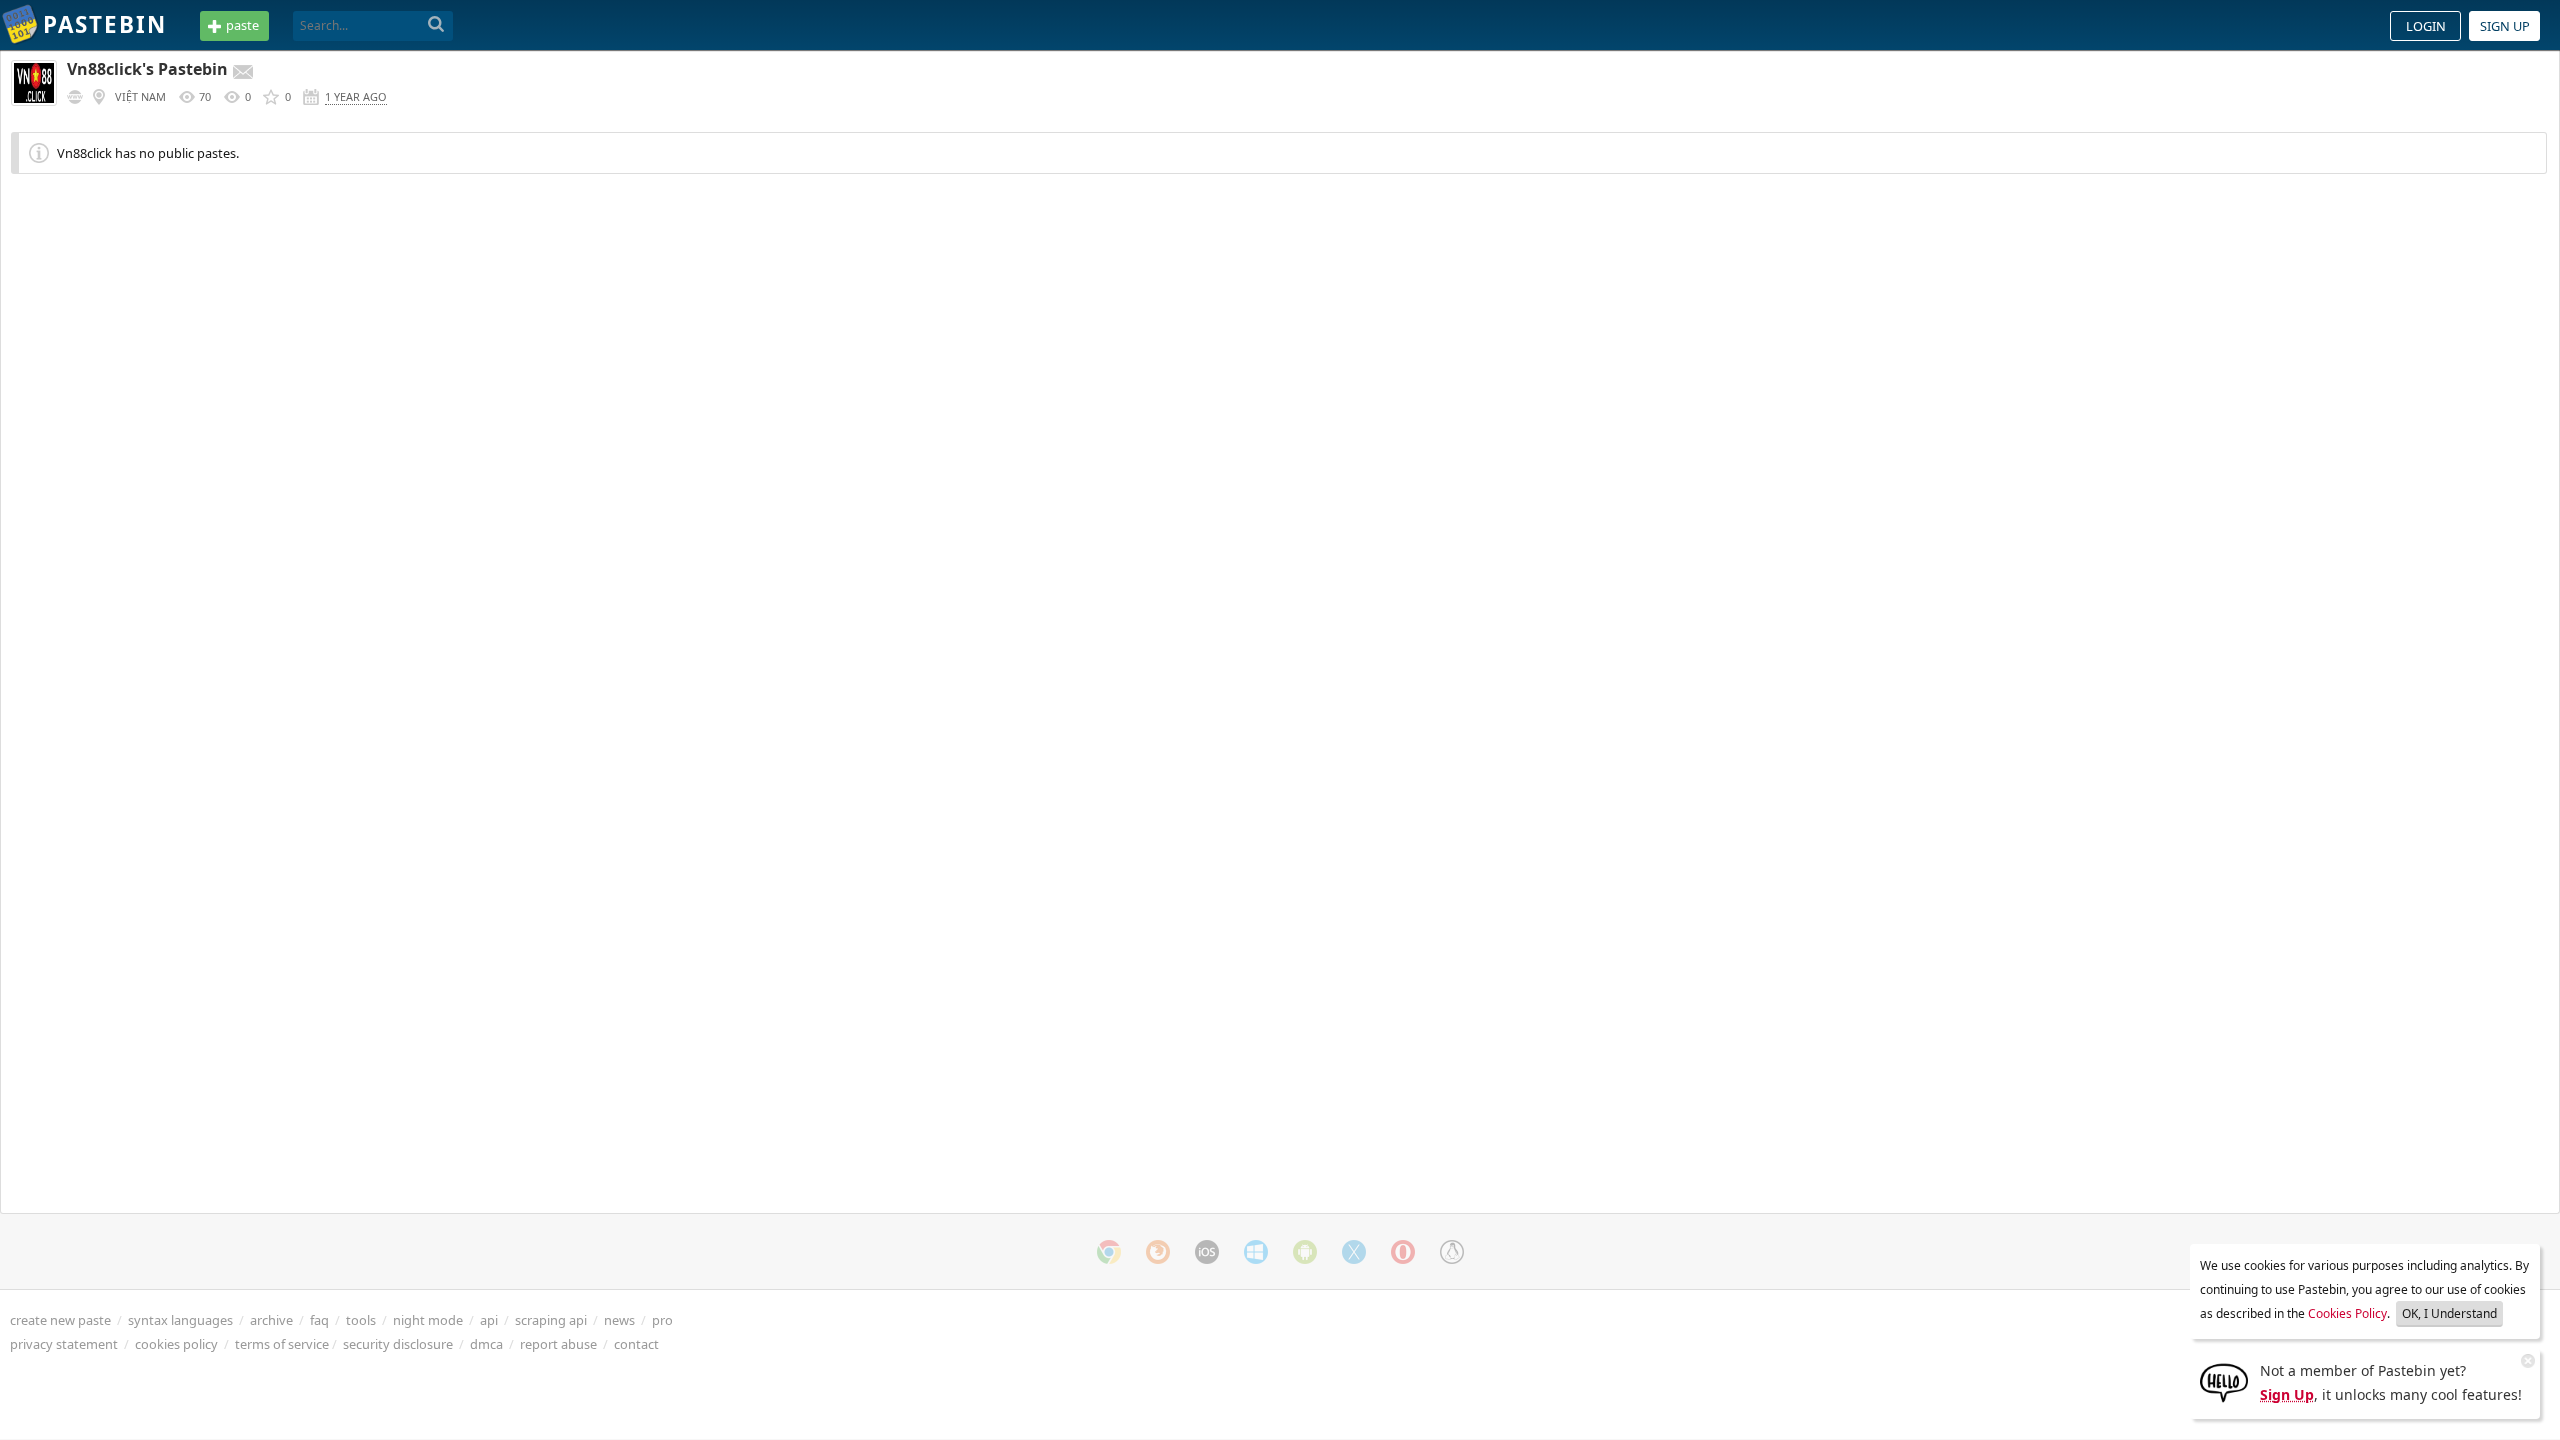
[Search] (436, 25)
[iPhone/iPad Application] (1207, 1252)
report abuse (558, 1344)
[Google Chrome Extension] (1109, 1252)
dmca (486, 1344)
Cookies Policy (2347, 1313)
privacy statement (64, 1344)
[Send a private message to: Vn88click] (243, 72)
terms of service (282, 1344)
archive (271, 1320)
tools (361, 1320)
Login (2426, 26)
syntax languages (180, 1320)
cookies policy (176, 1344)
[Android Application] (1305, 1252)
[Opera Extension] (1403, 1252)
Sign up (2505, 26)
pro (662, 1320)
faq (319, 1320)
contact (636, 1344)
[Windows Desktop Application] (1256, 1252)
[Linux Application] (1452, 1252)
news (619, 1320)
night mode (428, 1320)
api (489, 1320)
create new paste (60, 1320)
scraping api (551, 1320)
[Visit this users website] (75, 97)
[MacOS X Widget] (1354, 1252)
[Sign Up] (2224, 1381)
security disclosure (398, 1344)
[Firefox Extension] (1158, 1252)
